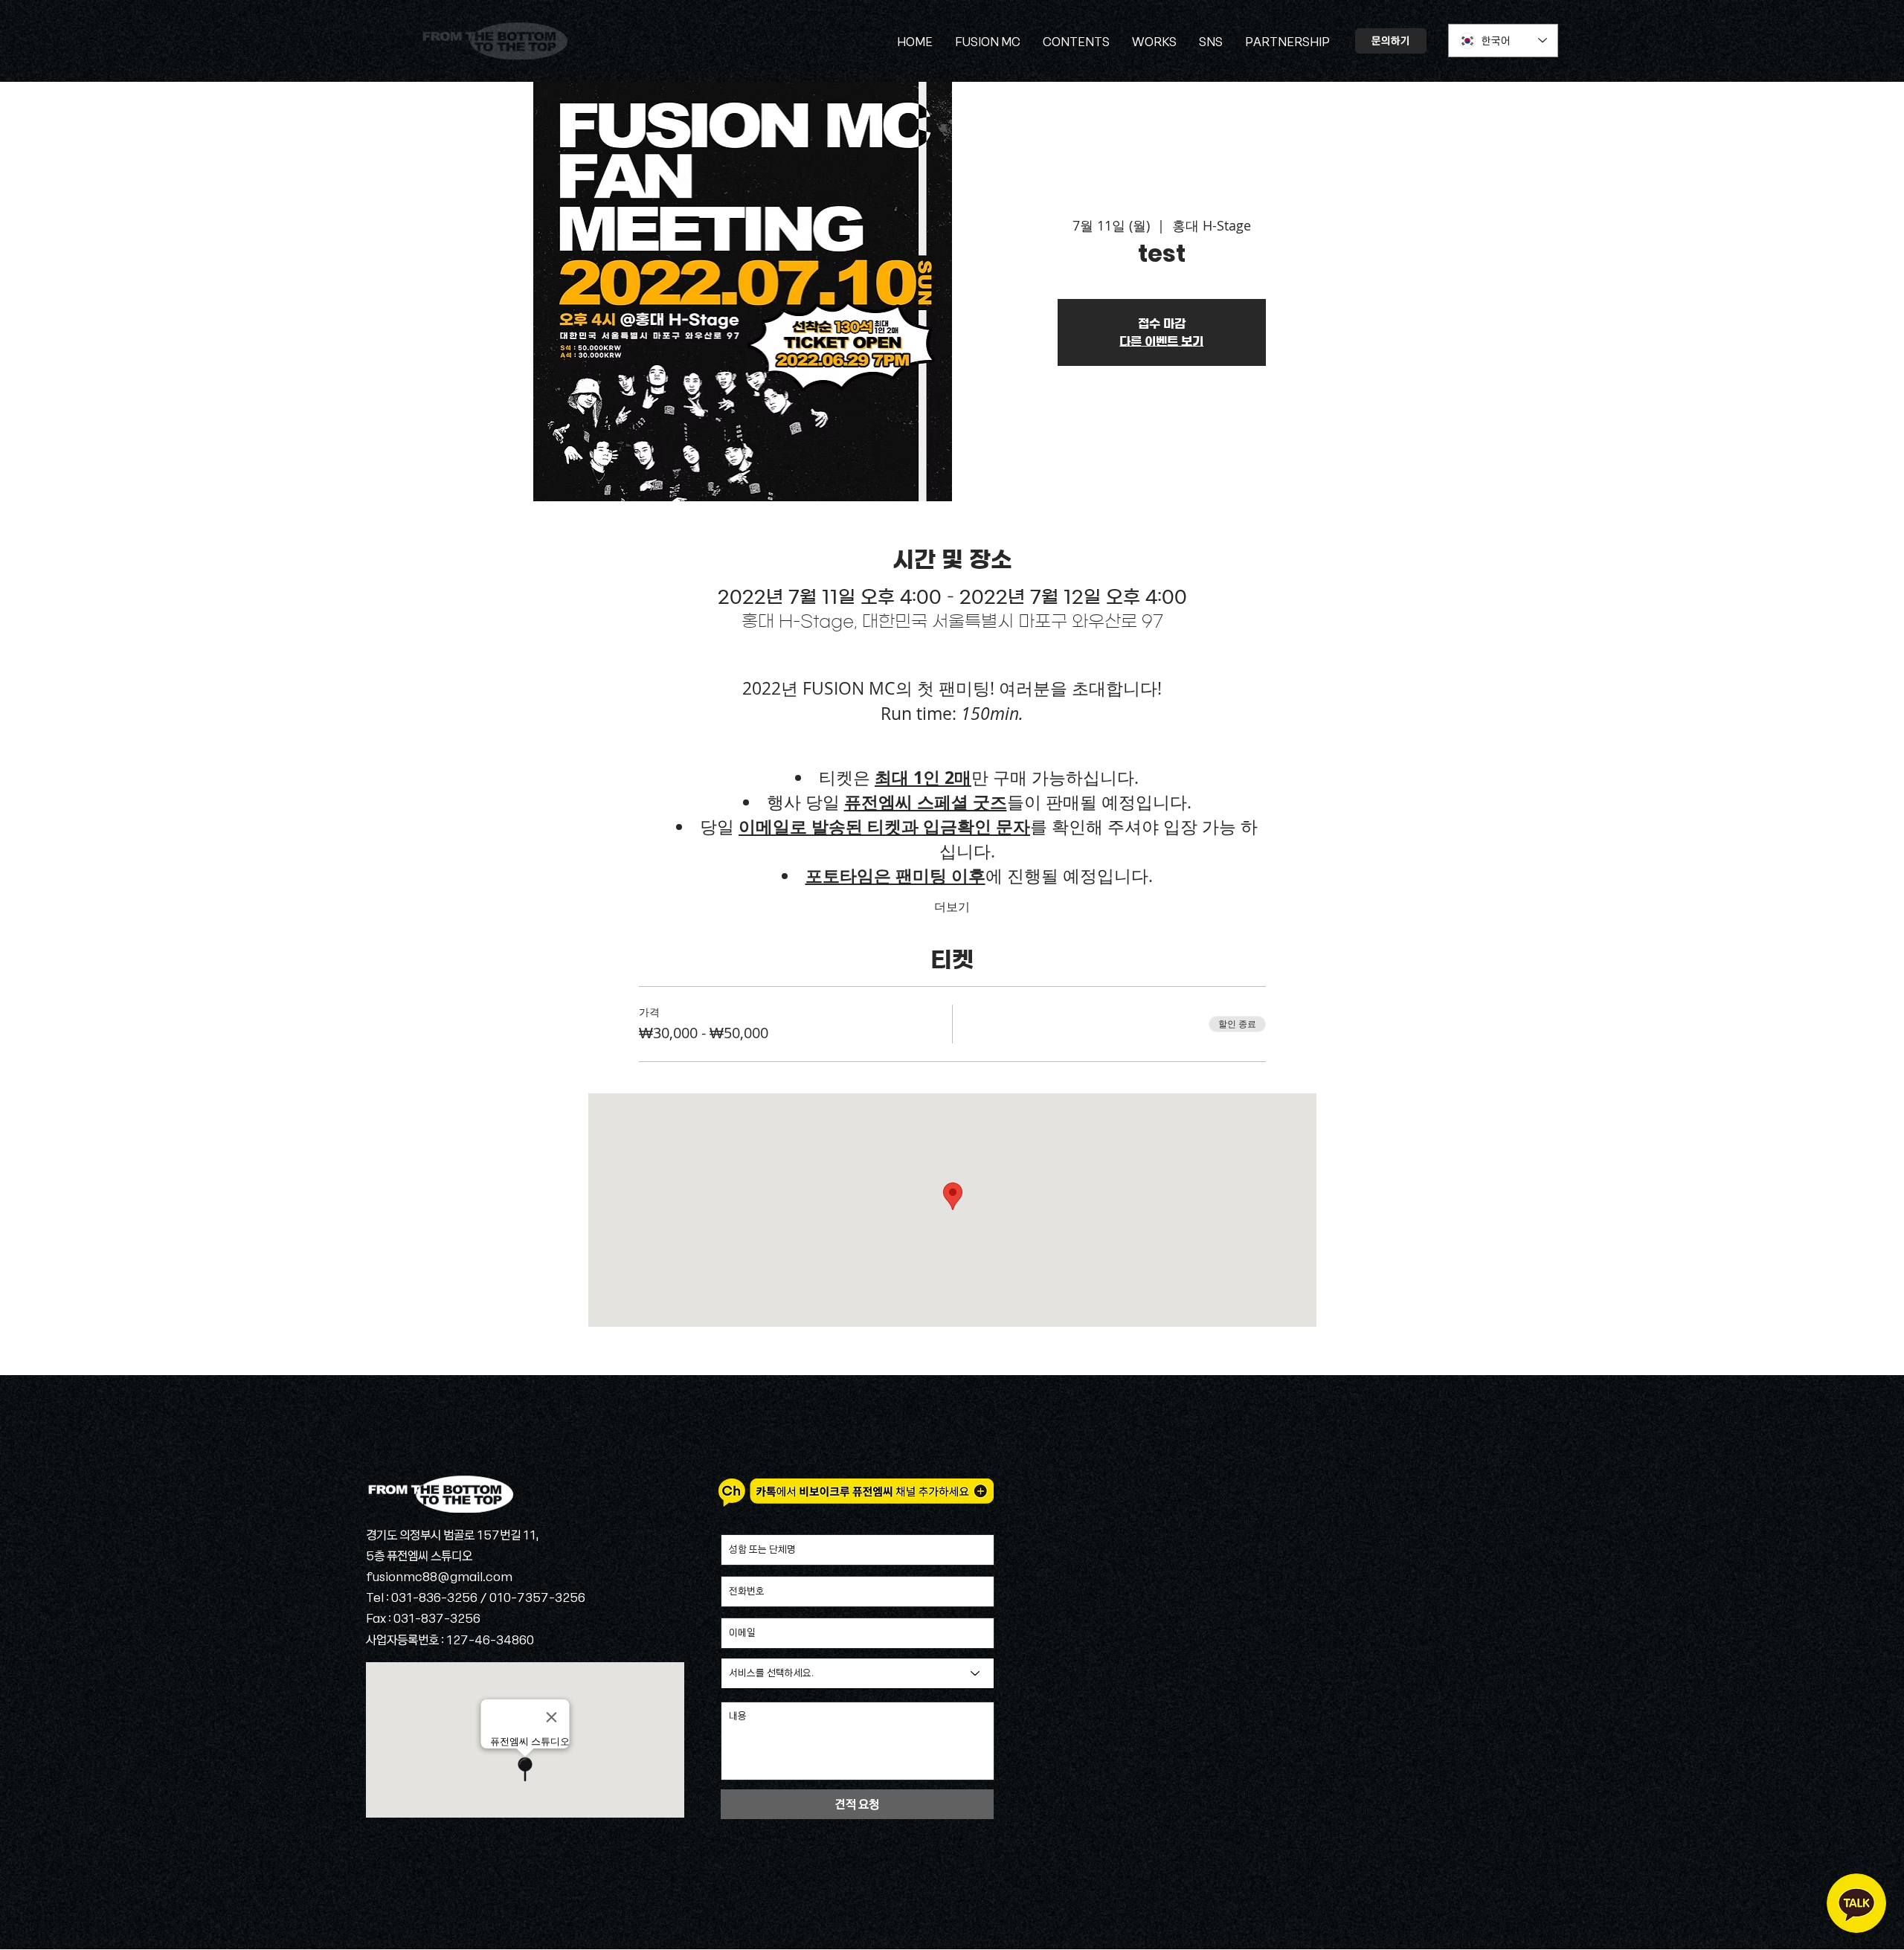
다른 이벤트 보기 (1161, 341)
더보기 (952, 907)
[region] (1856, 1903)
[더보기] (493, 41)
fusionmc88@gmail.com (439, 1576)
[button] (1211, 41)
